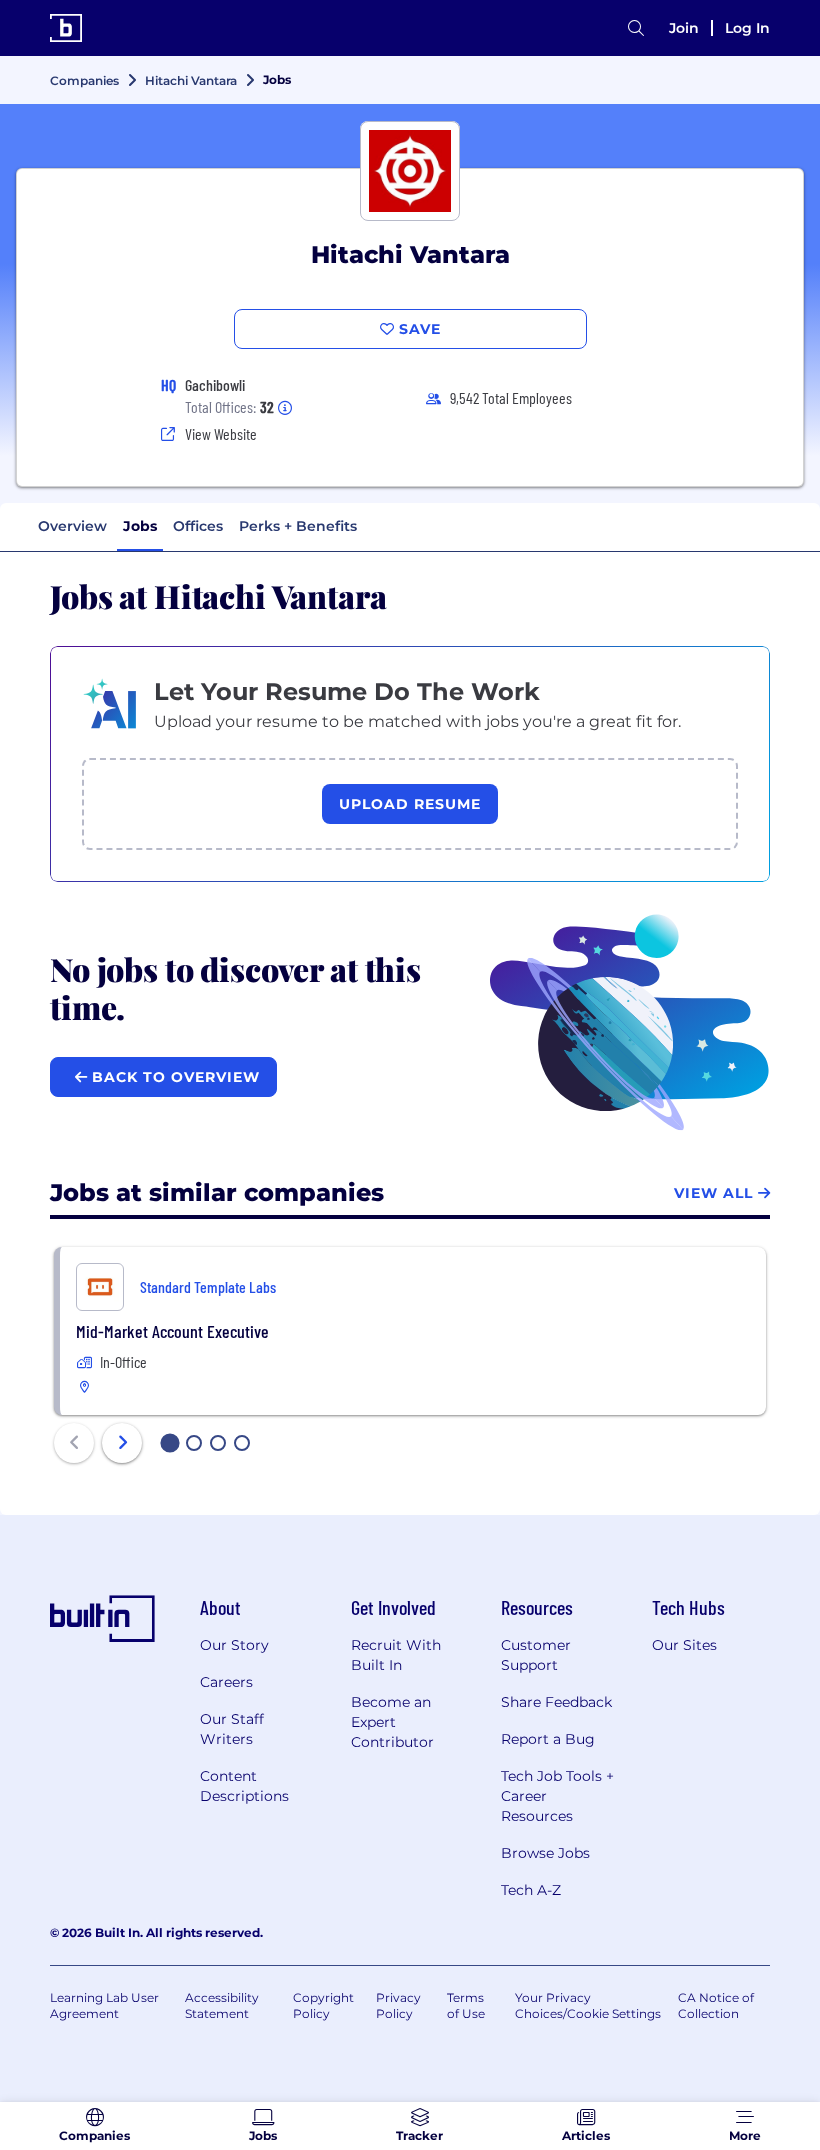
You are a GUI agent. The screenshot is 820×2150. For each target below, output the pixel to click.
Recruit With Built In (396, 1655)
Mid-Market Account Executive (172, 1331)
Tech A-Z (531, 1890)
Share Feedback (556, 1702)
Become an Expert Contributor (392, 1722)
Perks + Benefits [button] (298, 526)
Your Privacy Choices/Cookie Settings (588, 2005)
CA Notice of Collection (716, 2005)
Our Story (234, 1645)
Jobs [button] (140, 526)
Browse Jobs (545, 1853)
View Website (221, 433)
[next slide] (122, 1443)
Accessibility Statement (222, 2005)
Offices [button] (198, 526)
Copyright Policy (323, 2005)
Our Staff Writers (232, 1729)
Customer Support (536, 1655)
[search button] (636, 28)
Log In (747, 28)
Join (684, 28)
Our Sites (684, 1645)
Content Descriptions (244, 1786)
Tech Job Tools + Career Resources (557, 1796)
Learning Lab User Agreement (104, 2005)
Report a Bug (548, 1739)
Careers (226, 1682)
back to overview (173, 1077)
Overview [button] (72, 526)
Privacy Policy (398, 2005)
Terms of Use (466, 2005)
